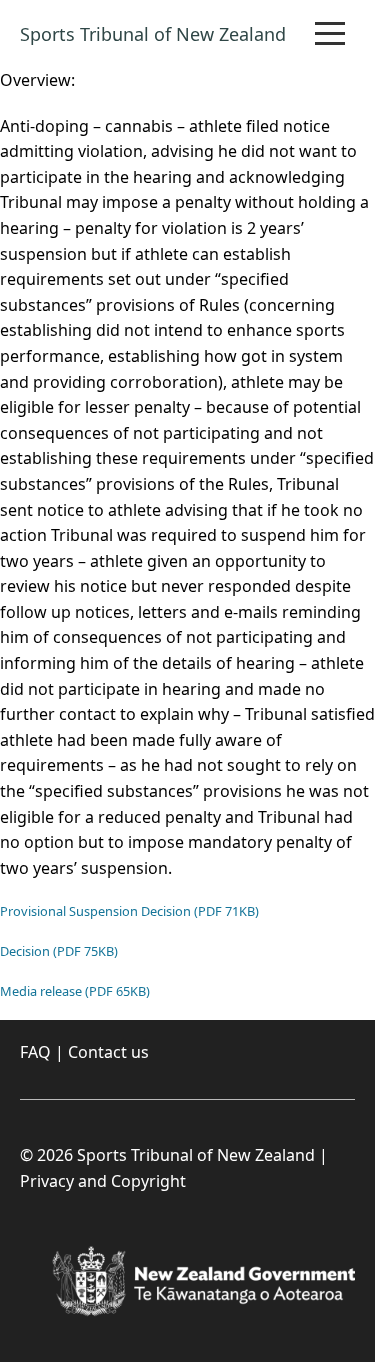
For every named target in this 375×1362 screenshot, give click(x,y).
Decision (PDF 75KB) (59, 951)
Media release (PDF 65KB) (75, 991)
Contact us (108, 1052)
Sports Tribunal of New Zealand (153, 34)
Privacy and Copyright (103, 1181)
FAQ (35, 1052)
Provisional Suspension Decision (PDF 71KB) (129, 911)
